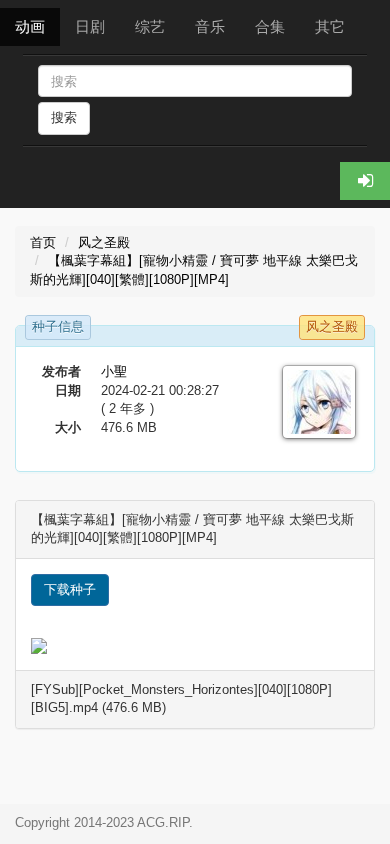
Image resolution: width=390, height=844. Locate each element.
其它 (330, 26)
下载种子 (70, 589)
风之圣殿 (104, 242)
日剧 (90, 26)
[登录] (365, 181)
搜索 (64, 117)
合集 (270, 26)
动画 (30, 26)
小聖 (114, 371)
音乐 (210, 26)
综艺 (150, 26)
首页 (43, 242)
